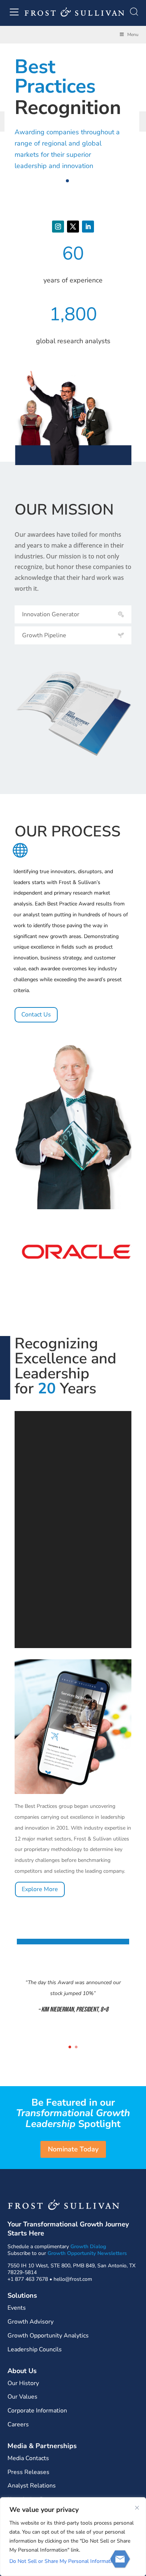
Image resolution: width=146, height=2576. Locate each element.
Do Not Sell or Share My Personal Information (63, 2561)
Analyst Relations (32, 2486)
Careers (18, 2424)
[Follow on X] (73, 227)
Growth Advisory (31, 2322)
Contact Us (36, 1015)
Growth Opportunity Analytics (48, 2336)
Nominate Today (73, 2149)
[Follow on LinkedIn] (88, 227)
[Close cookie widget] (137, 2508)
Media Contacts (28, 2458)
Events (17, 2308)
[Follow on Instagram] (58, 227)
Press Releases (28, 2472)
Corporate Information (37, 2411)
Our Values (22, 2397)
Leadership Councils (35, 2349)
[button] (67, 181)
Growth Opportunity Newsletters (87, 2253)
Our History (23, 2383)
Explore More (40, 1889)
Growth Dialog (88, 2246)
